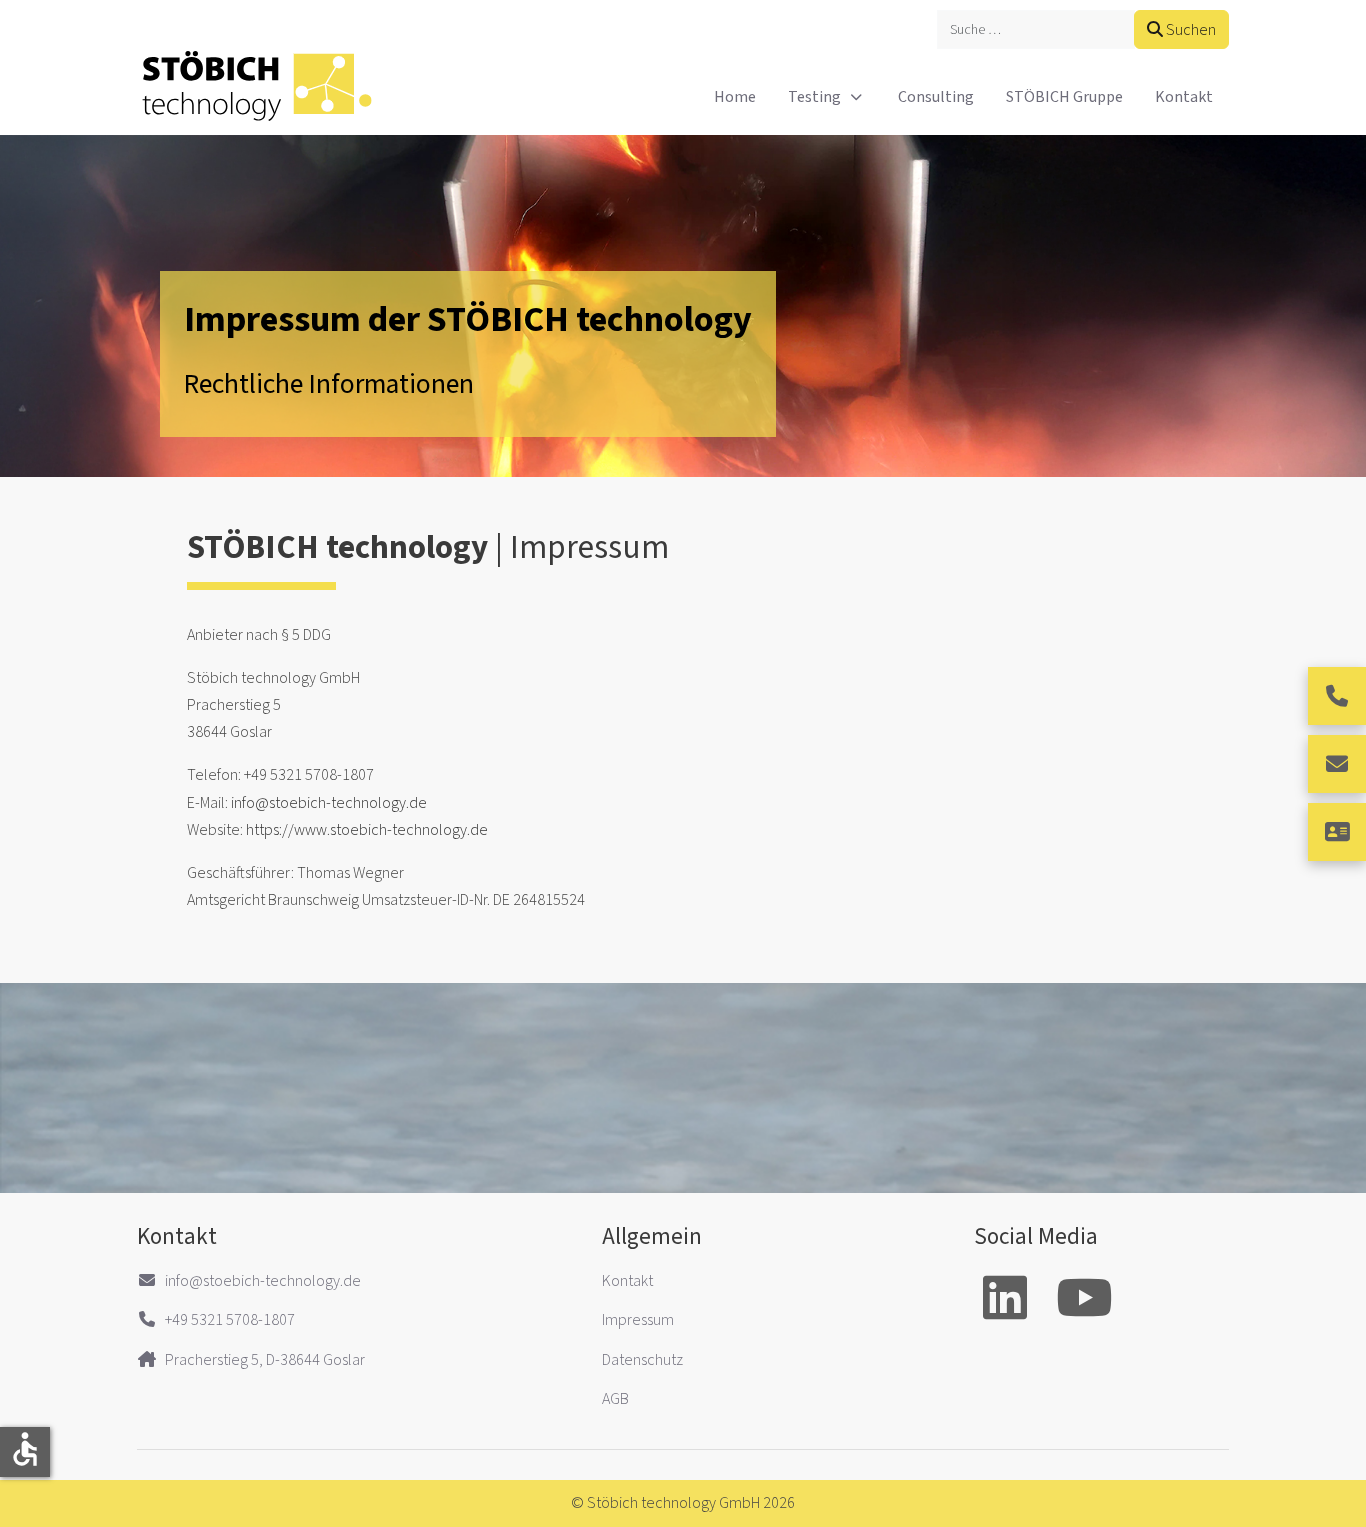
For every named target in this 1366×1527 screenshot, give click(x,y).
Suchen (1189, 30)
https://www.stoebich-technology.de (367, 830)
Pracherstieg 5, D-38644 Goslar (265, 1360)
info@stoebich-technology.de (329, 803)
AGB (615, 1399)
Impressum (638, 1320)
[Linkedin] (1005, 1300)
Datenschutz (642, 1360)
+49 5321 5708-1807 (230, 1320)
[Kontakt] (1337, 832)
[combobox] (1036, 29)
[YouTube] (1084, 1300)
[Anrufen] (1337, 696)
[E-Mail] (1337, 764)
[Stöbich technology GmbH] (257, 97)
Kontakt (627, 1281)
